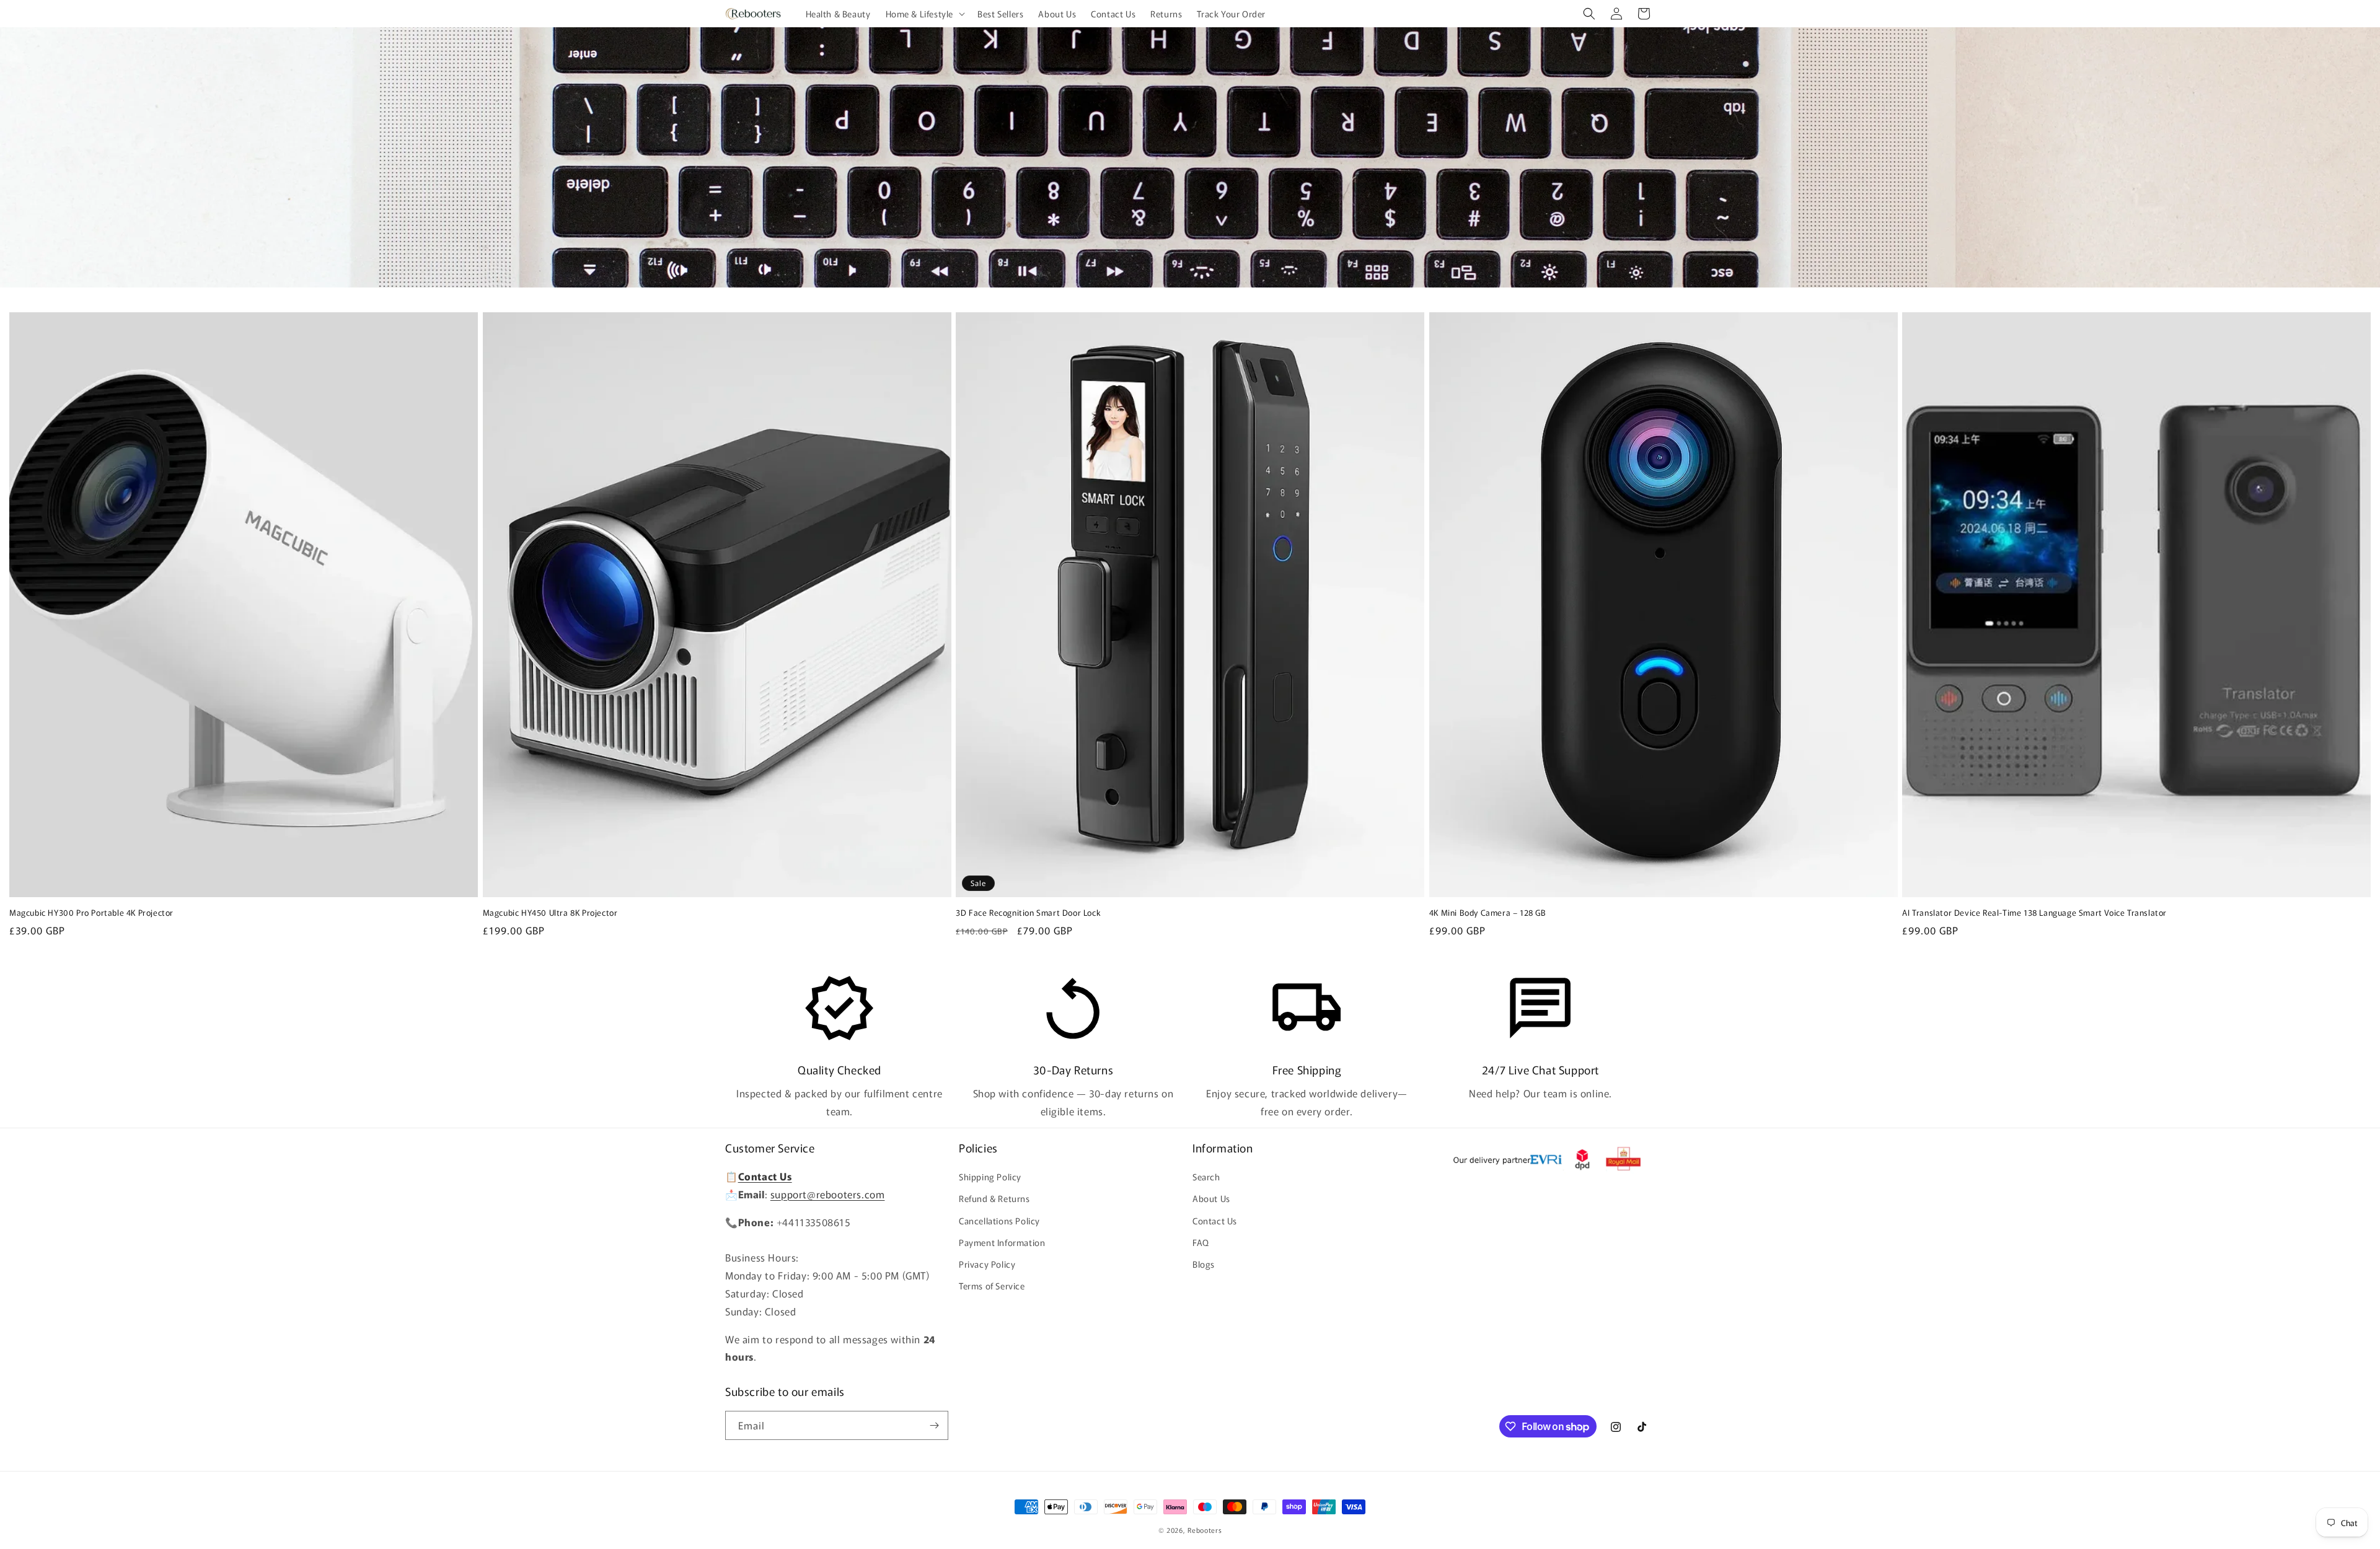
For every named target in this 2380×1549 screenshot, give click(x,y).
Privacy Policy (987, 1264)
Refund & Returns (994, 1198)
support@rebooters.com (828, 1194)
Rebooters (1205, 1530)
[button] (924, 14)
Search (1206, 1177)
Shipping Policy (990, 1177)
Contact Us (1215, 1221)
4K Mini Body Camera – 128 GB (1488, 913)
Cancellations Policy (999, 1221)
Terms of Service (992, 1286)
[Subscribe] (934, 1425)
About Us (1211, 1198)
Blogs (1204, 1264)
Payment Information (1002, 1242)
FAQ (1201, 1242)
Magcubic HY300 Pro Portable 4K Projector (91, 913)
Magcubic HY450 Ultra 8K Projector (550, 913)
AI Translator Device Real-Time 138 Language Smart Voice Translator (2034, 913)
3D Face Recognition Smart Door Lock (1028, 913)
